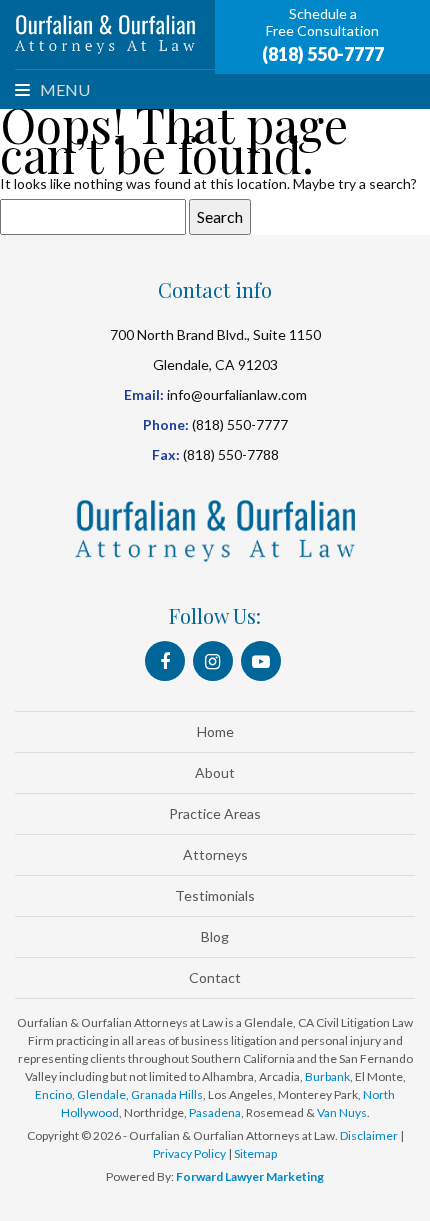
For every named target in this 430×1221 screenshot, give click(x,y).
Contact (215, 977)
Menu (63, 89)
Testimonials (215, 895)
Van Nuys (342, 1112)
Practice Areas (215, 813)
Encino (53, 1094)
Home (215, 731)
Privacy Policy (189, 1153)
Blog (215, 936)
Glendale (101, 1094)
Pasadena (215, 1112)
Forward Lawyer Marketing (250, 1176)
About (215, 772)
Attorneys (215, 854)
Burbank (327, 1076)
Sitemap (255, 1153)
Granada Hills (167, 1094)
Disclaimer (369, 1135)
